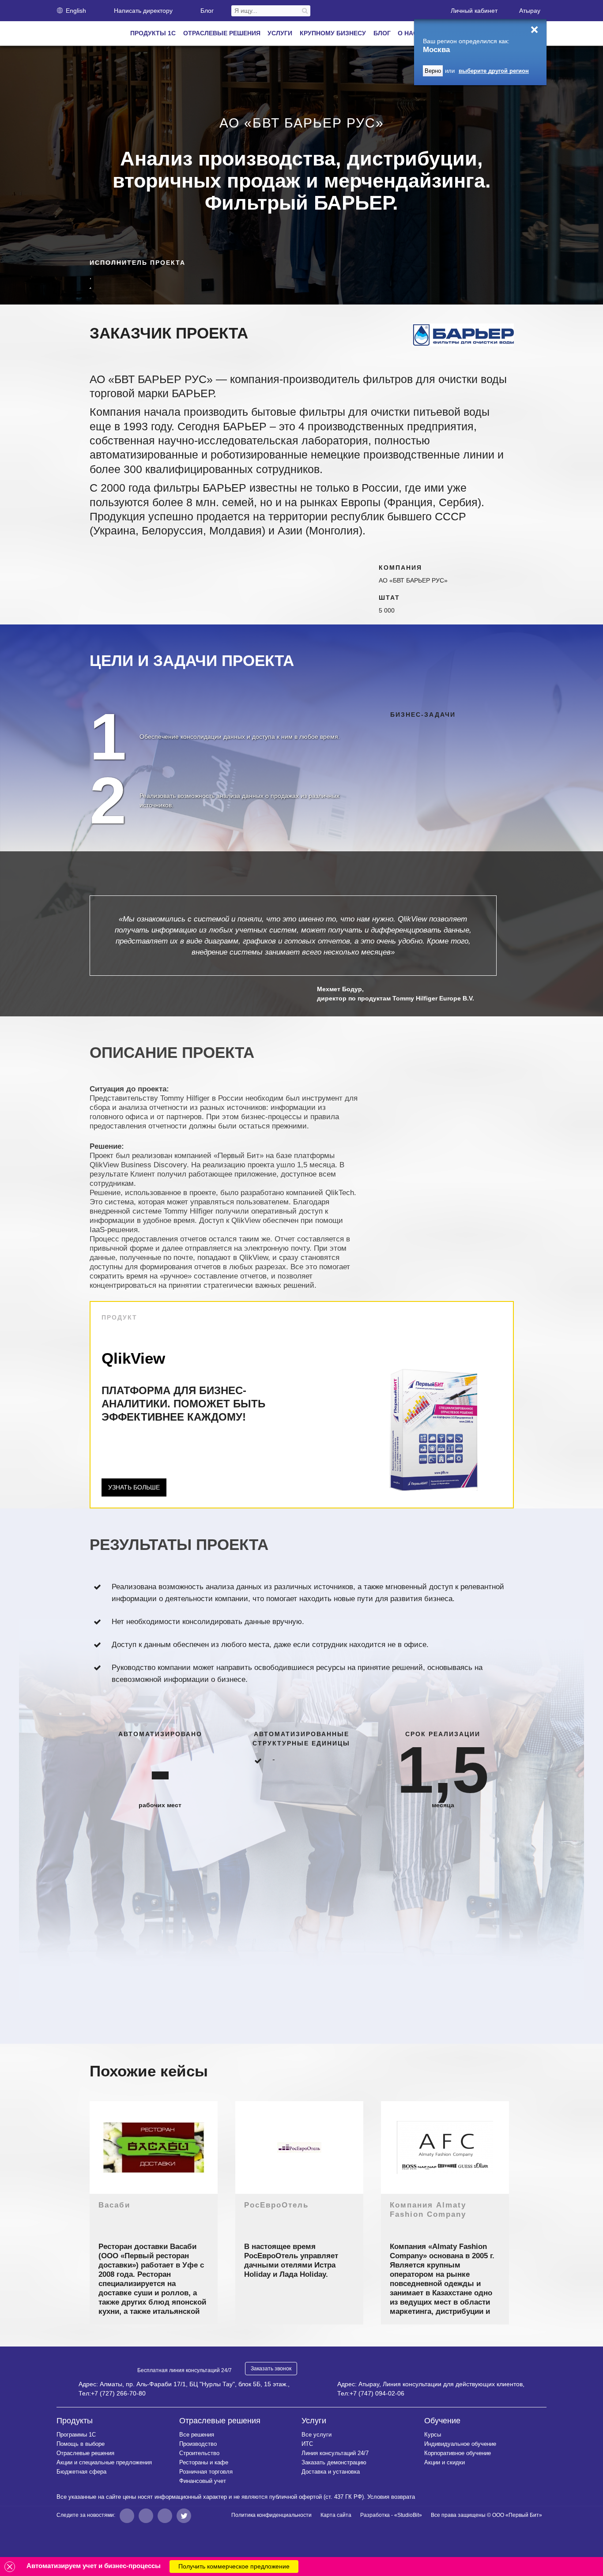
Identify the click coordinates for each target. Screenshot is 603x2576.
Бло (207, 11)
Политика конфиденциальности (271, 2515)
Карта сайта (336, 2515)
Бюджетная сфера (81, 2472)
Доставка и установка (331, 2472)
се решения (197, 2435)
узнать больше (134, 1487)
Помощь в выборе (81, 2444)
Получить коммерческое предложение (234, 2566)
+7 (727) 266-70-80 (118, 2393)
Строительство (199, 2453)
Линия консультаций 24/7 (335, 2453)
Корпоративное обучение (458, 2453)
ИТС (307, 2444)
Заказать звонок (271, 2369)
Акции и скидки (445, 2462)
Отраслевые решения (85, 2453)
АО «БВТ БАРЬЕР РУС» (413, 580)
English (76, 11)
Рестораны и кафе (204, 2462)
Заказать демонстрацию (334, 2462)
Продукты (75, 2421)
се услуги (317, 2435)
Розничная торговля (206, 2472)
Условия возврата (391, 2497)
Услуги (314, 2421)
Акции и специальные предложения (104, 2462)
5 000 (387, 610)
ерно (433, 71)
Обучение (442, 2421)
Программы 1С (76, 2435)
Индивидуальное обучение (460, 2444)
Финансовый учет (203, 2481)
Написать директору (143, 11)
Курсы (433, 2435)
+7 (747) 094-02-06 (377, 2393)
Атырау (530, 11)
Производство (198, 2444)
